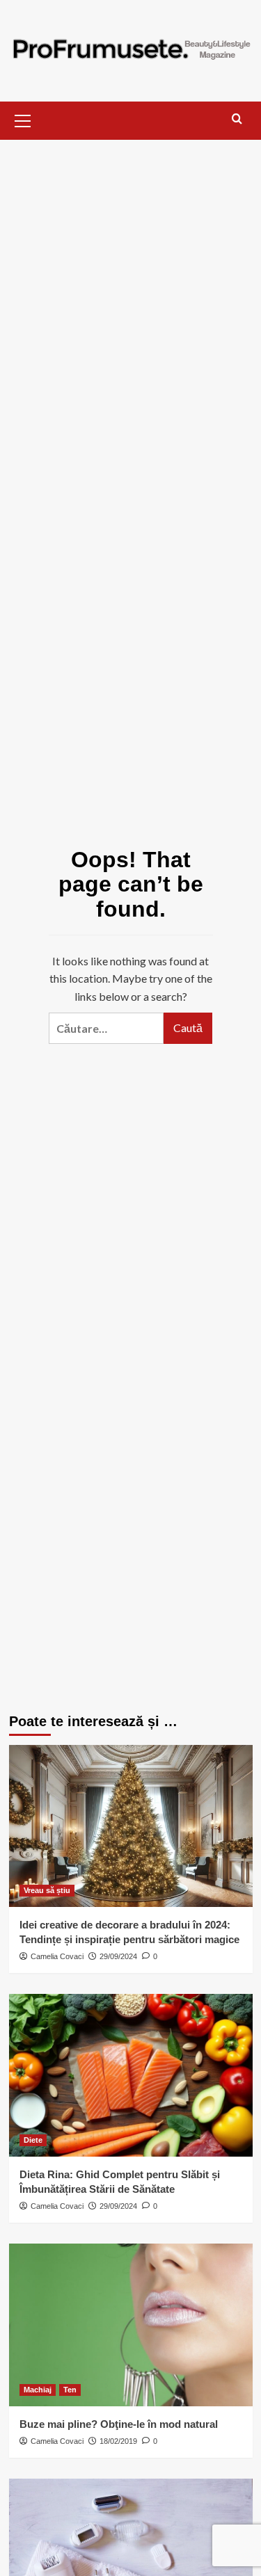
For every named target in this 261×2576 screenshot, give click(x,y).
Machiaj (38, 2390)
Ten (70, 2390)
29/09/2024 (118, 1956)
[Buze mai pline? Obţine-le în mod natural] (131, 2325)
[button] (23, 119)
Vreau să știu (47, 1890)
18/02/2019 (118, 2441)
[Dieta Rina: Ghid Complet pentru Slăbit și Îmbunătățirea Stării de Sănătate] (131, 2075)
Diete (33, 2140)
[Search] (237, 119)
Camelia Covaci (57, 1956)
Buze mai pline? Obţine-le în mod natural (119, 2424)
